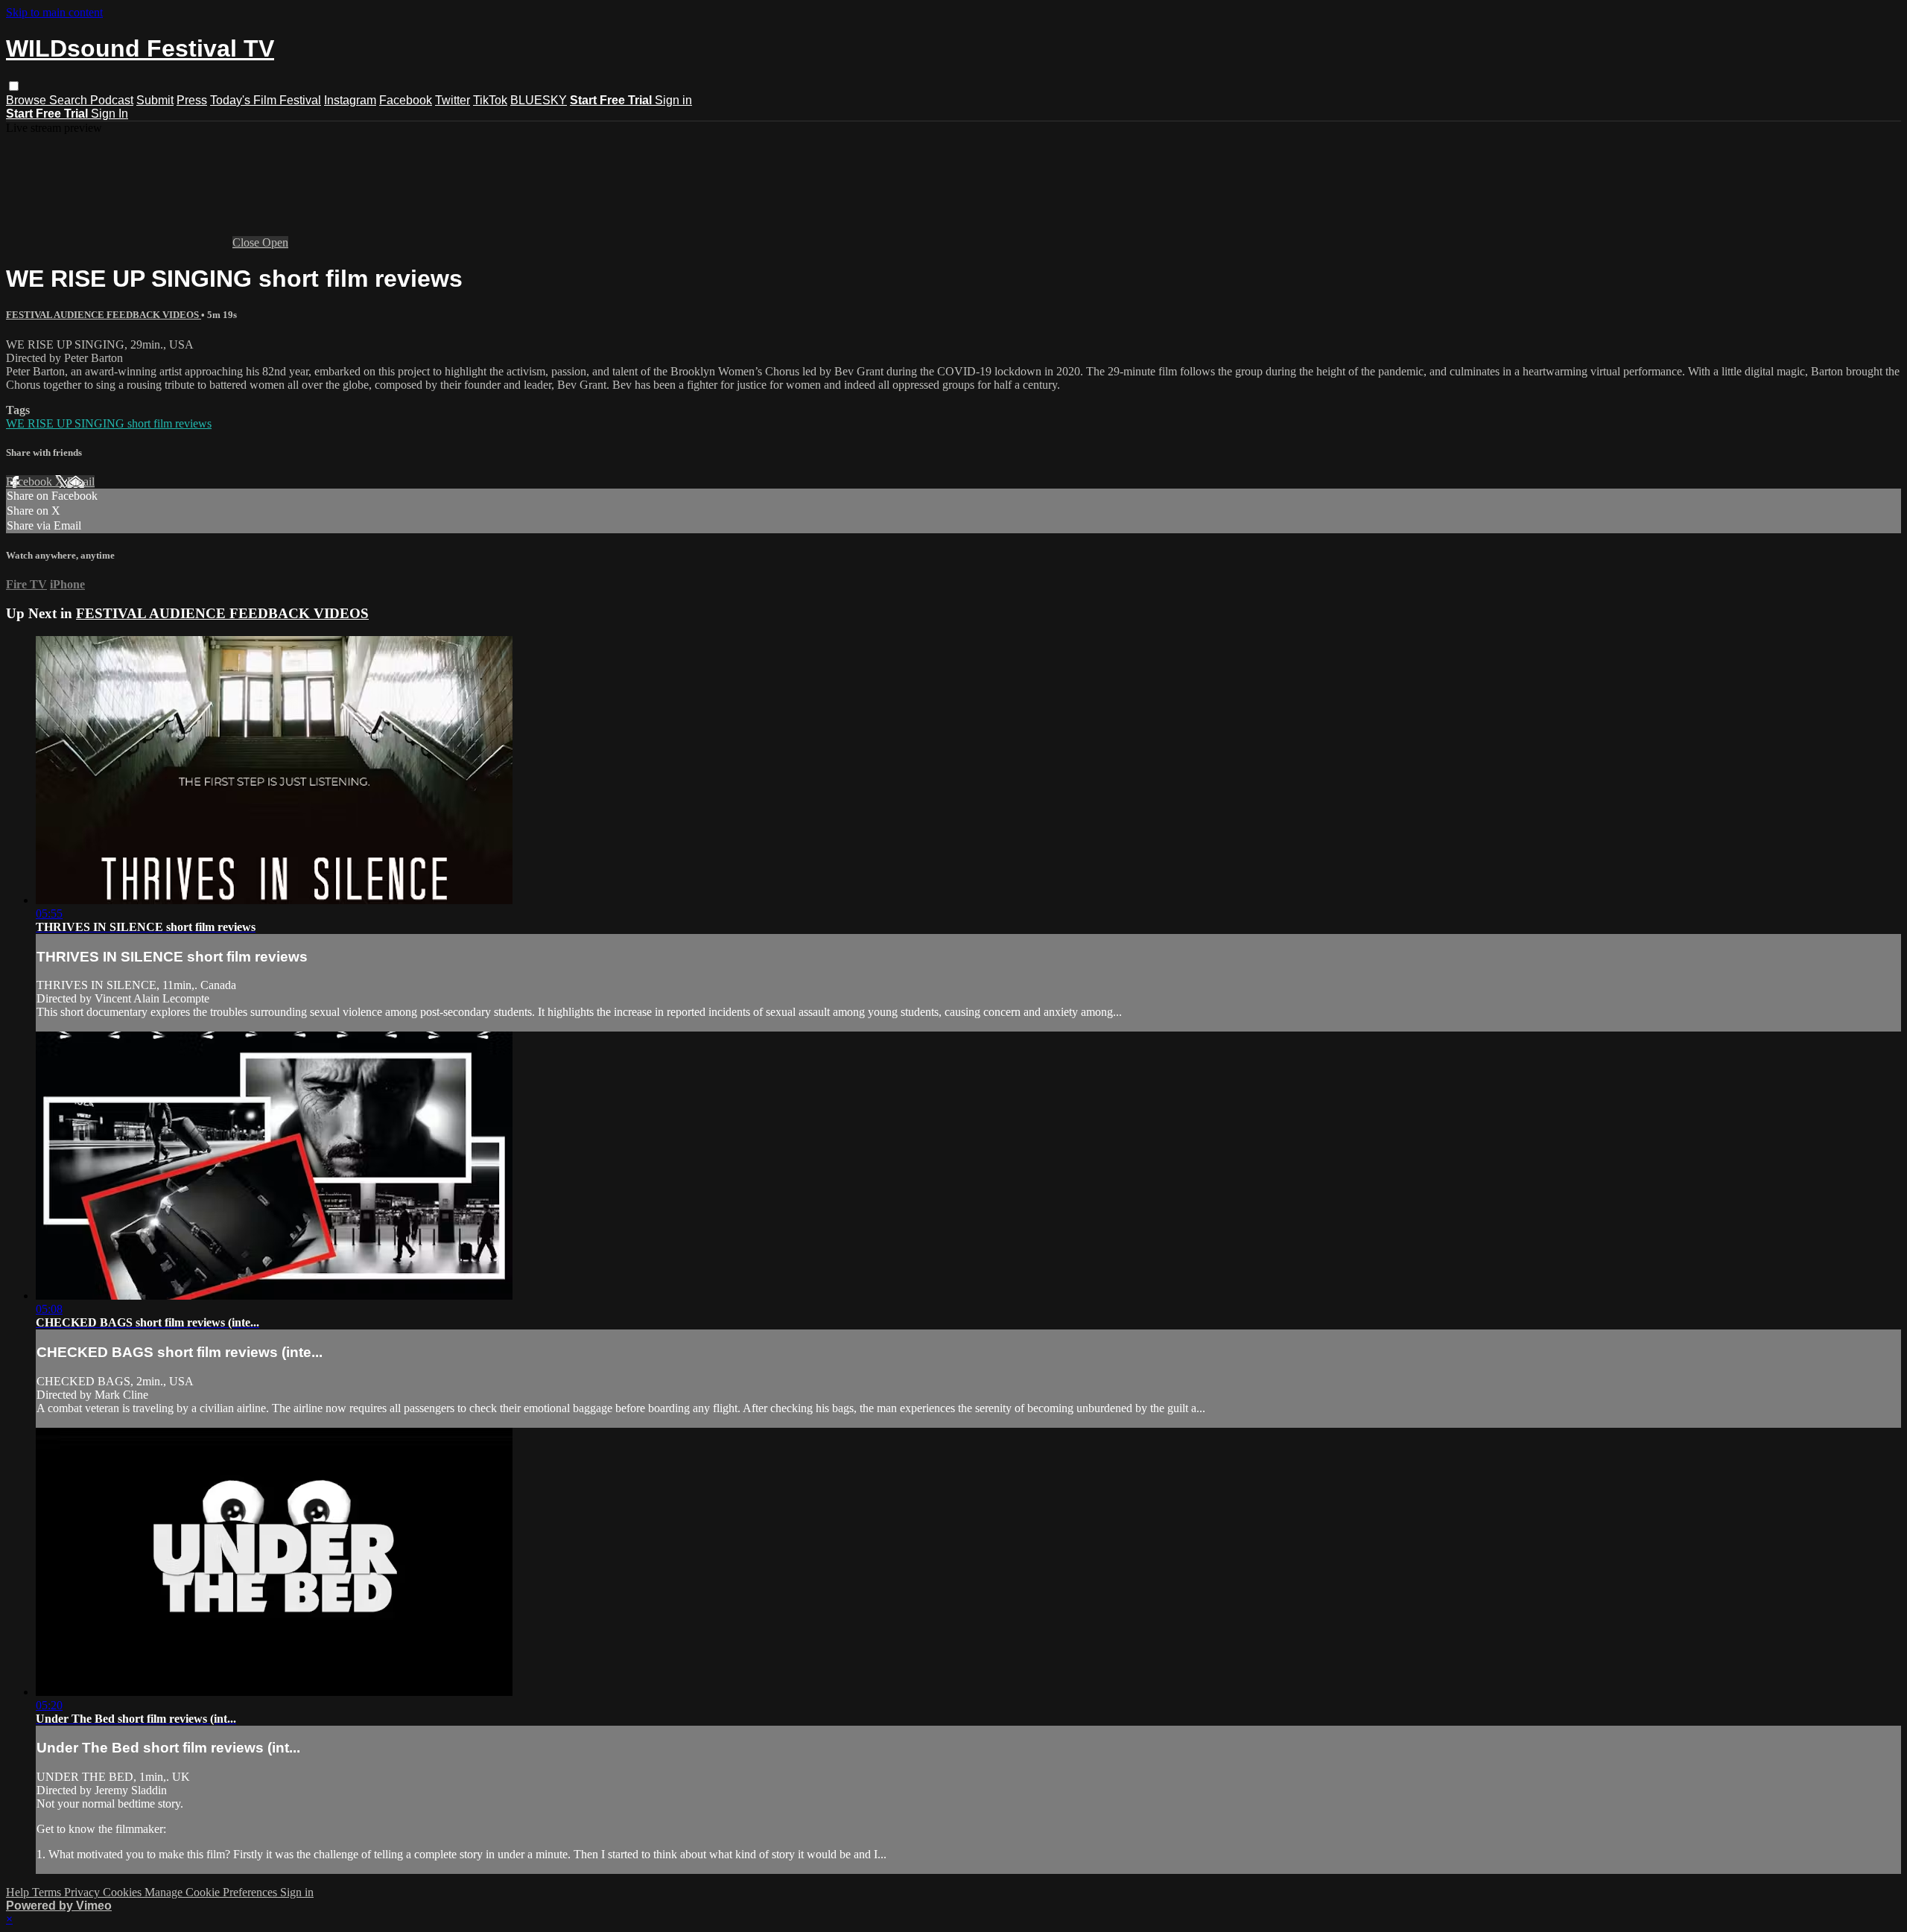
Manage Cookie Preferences (212, 1892)
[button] (14, 86)
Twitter (453, 100)
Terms (48, 1892)
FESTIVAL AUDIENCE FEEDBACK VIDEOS (104, 315)
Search (70, 100)
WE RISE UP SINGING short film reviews (109, 423)
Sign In (110, 114)
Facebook (406, 100)
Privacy (83, 1892)
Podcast (112, 100)
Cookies (124, 1892)
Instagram (350, 100)
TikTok (490, 100)
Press (192, 100)
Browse (28, 100)
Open (275, 242)
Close (247, 242)
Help (19, 1892)
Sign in (673, 100)
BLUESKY (539, 100)
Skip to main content (54, 12)
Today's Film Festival (266, 100)
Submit (155, 100)
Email (81, 482)
